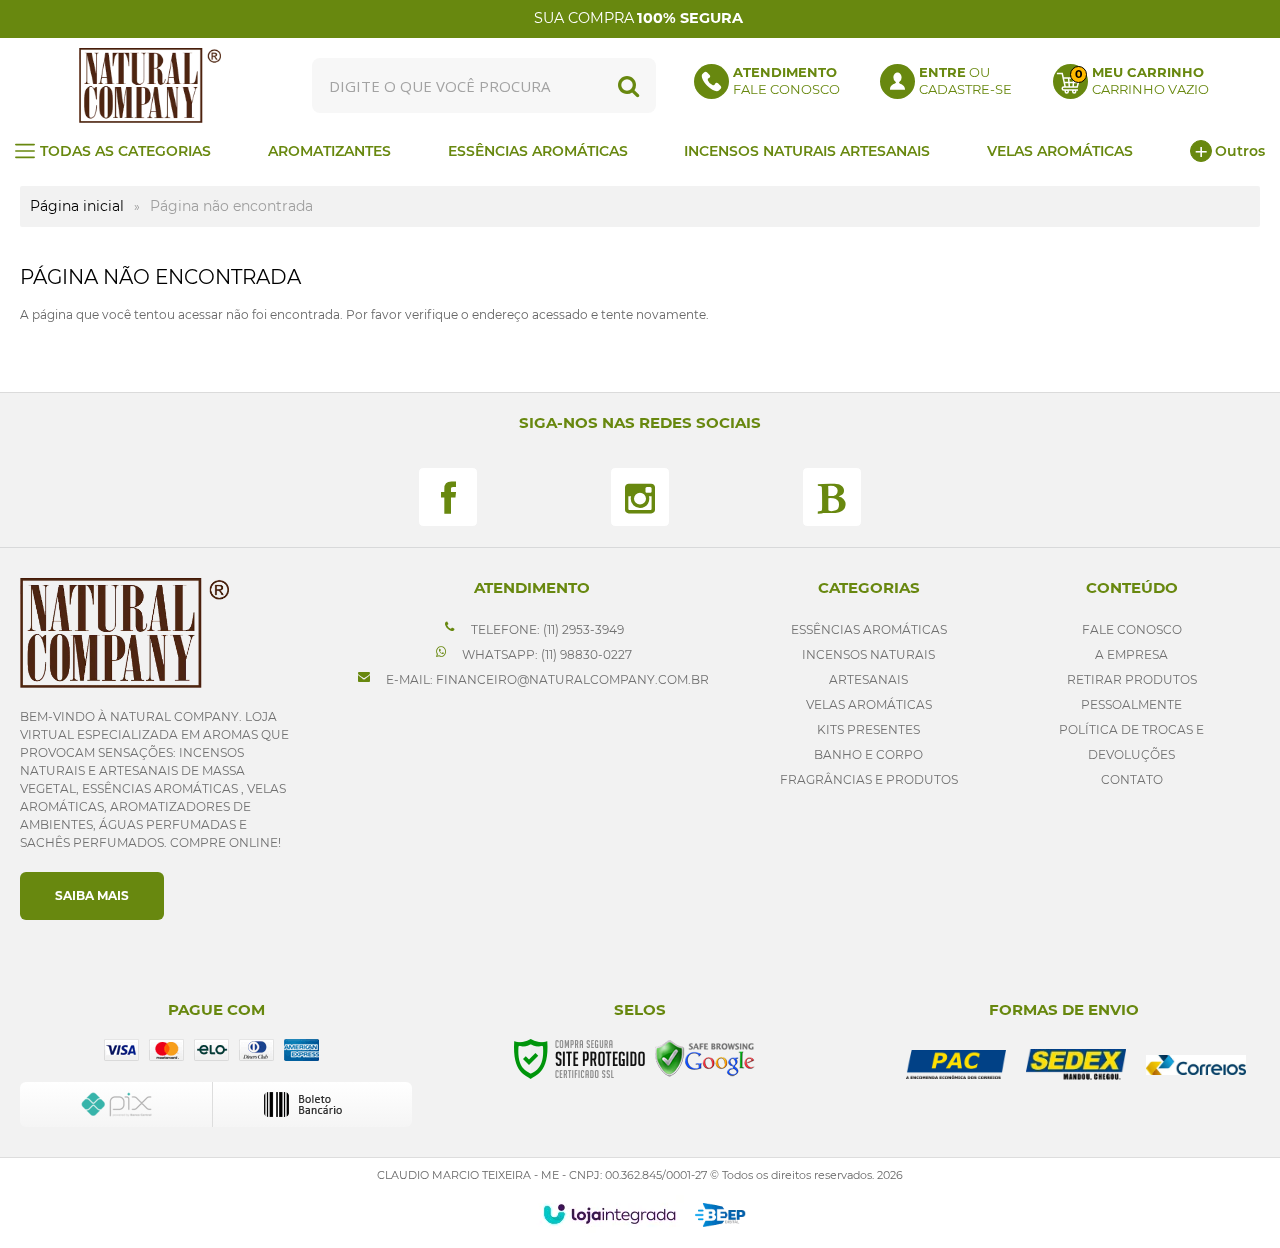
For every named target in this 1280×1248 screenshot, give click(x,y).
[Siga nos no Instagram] (640, 497)
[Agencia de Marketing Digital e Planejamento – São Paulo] (720, 1215)
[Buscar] (628, 85)
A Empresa (1131, 654)
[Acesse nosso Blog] (832, 497)
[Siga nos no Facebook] (448, 497)
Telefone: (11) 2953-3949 (546, 629)
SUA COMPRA (638, 18)
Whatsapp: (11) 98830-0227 (545, 654)
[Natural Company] (150, 85)
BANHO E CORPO (868, 754)
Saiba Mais (92, 895)
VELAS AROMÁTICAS (869, 704)
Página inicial (77, 206)
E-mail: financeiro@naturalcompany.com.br (546, 679)
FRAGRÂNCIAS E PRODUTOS (869, 779)
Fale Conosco (1132, 629)
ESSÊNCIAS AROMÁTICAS (869, 629)
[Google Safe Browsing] (705, 1057)
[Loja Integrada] (609, 1214)
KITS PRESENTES (868, 729)
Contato (1132, 779)
